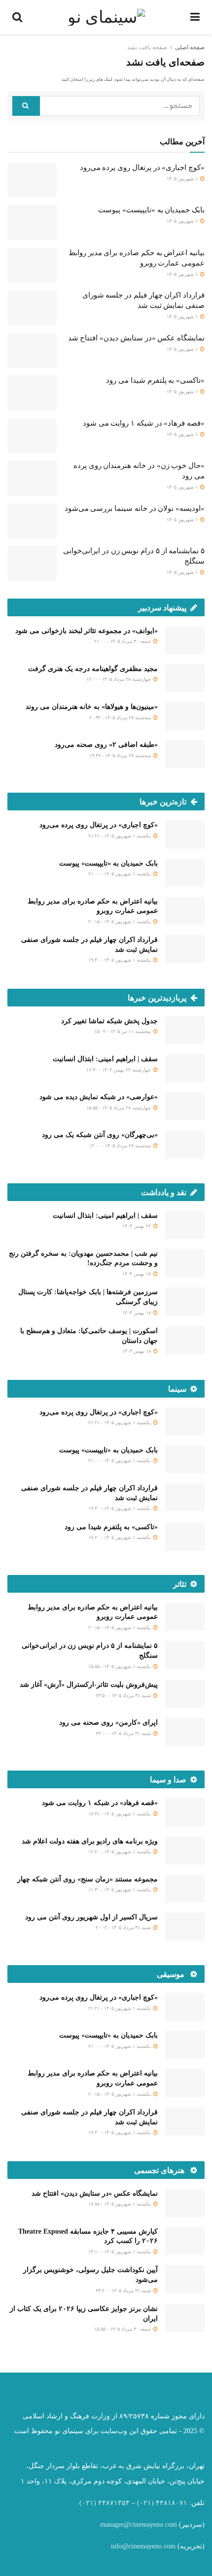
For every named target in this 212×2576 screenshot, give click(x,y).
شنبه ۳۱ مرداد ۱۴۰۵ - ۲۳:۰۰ (124, 1733)
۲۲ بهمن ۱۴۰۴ (137, 1226)
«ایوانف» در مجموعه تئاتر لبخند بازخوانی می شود (87, 631)
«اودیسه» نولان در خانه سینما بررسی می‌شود (135, 508)
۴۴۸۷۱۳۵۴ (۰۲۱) (105, 2503)
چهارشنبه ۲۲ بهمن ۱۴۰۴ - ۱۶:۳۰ (119, 1070)
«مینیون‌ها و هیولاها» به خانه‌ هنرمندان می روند (92, 707)
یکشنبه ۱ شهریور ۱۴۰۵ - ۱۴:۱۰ (120, 2252)
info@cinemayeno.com (143, 2546)
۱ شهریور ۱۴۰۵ (183, 179)
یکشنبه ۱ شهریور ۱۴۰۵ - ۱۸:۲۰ (120, 1537)
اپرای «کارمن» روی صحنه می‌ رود (108, 1723)
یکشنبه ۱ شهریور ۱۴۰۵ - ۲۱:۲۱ (120, 836)
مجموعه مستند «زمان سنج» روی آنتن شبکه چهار (88, 1879)
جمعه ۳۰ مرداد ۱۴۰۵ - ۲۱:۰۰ (123, 641)
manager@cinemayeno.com (139, 2525)
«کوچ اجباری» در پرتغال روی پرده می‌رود (142, 167)
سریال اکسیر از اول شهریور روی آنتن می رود (91, 1917)
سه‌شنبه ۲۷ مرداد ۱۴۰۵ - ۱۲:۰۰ (121, 1146)
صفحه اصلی (190, 47)
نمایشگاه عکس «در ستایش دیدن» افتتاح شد (136, 338)
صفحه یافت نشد (147, 47)
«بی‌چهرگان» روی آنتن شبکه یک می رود (100, 1135)
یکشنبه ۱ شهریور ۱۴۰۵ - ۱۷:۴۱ (120, 1814)
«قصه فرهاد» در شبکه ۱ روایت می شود (144, 423)
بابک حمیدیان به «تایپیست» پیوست (151, 210)
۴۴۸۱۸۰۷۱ (172, 2503)
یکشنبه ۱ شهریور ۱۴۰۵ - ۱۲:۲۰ (120, 1852)
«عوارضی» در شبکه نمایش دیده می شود (99, 1097)
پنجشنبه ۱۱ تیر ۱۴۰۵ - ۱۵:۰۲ (123, 1031)
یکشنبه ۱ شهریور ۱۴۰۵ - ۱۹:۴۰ (120, 960)
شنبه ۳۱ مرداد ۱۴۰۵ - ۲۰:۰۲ (124, 1927)
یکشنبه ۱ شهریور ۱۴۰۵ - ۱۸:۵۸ (120, 2204)
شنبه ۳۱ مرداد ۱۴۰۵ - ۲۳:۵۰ (124, 1695)
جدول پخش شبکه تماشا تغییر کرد (109, 1021)
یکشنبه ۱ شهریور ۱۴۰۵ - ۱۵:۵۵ (120, 1666)
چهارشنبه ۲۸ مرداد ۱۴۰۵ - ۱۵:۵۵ (119, 1108)
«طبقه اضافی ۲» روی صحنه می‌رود (106, 745)
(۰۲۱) (145, 2503)
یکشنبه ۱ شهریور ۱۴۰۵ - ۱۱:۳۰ (120, 1890)
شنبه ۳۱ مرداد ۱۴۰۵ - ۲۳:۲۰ (124, 2291)
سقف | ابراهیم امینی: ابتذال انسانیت (105, 1059)
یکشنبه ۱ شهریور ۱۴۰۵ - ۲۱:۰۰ (120, 874)
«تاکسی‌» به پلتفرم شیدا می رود (155, 380)
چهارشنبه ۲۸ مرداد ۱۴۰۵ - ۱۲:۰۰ (119, 679)
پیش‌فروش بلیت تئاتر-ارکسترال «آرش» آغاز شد (89, 1685)
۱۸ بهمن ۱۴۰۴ (137, 1274)
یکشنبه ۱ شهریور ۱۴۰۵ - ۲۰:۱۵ (120, 921)
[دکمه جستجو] (26, 106)
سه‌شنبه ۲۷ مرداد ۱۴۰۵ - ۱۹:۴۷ (121, 755)
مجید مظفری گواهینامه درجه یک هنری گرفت (93, 669)
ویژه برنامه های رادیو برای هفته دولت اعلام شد (90, 1841)
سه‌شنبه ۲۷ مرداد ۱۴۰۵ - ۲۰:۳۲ (121, 718)
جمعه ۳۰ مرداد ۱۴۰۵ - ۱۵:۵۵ (123, 2329)
